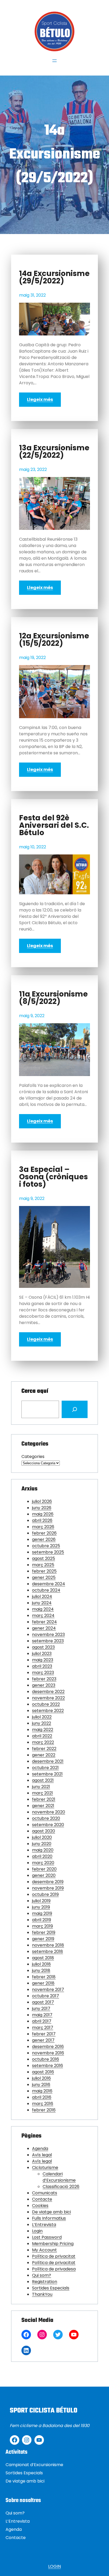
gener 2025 (44, 1577)
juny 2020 (42, 1844)
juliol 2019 (41, 1901)
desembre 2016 (48, 2047)
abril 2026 (42, 1520)
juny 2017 (41, 2009)
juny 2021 (41, 1787)
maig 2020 (43, 1850)
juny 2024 (42, 1603)
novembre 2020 (49, 1812)
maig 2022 (43, 1730)
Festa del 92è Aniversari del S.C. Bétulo (54, 825)
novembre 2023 (48, 1635)
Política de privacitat (54, 2256)
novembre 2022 (48, 1698)
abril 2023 (42, 1666)
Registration (45, 2282)
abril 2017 (42, 2021)
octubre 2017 (46, 1996)
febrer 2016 (44, 2110)
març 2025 (43, 1565)
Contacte (42, 2199)
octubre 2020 (46, 1818)
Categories (33, 1457)
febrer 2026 (44, 1533)
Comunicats (45, 2193)
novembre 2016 (48, 2053)
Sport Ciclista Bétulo (44, 2411)
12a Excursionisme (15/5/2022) (54, 640)
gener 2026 (44, 1539)
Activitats (17, 2452)
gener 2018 (43, 1983)
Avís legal (42, 2155)
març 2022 (43, 1742)
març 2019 (42, 1926)
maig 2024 (43, 1609)
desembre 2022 (48, 1692)
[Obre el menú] (54, 61)
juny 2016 (41, 2085)
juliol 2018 (41, 1964)
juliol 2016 (41, 2078)
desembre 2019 (48, 1882)
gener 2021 (43, 1806)
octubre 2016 (46, 2059)
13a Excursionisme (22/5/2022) (54, 452)
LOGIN (54, 2566)
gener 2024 (44, 1628)
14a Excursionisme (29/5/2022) (54, 277)
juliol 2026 (42, 1501)
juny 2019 (41, 1907)
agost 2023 (43, 1647)
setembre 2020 (48, 1825)
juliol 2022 (42, 1717)
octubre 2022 (46, 1704)
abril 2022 (42, 1736)
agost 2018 (43, 1958)
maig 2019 (42, 1913)
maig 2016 (42, 2091)
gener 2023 (44, 1685)
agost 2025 (44, 1558)
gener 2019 (43, 1939)
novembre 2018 (48, 1945)
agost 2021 (43, 1780)
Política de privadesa (54, 2269)
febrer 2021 (44, 1799)
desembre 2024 (49, 1584)
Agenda (40, 2149)
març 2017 (43, 2028)
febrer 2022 (44, 1749)
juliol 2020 (42, 1837)
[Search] (75, 1409)
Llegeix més (40, 399)
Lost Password (47, 2237)
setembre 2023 (48, 1641)
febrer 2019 (44, 1932)
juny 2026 (42, 1508)
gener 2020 (44, 1875)
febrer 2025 (44, 1571)
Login (37, 2231)
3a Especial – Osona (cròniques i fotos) (53, 1177)
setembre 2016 (47, 2066)
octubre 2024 (46, 1590)
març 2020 (43, 1863)
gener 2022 (44, 1755)
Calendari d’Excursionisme (59, 2177)
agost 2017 (43, 2002)
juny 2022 (42, 1723)
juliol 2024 (42, 1596)
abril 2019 (42, 1920)
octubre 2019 (45, 1894)
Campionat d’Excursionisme (34, 2465)
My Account (44, 2250)
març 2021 (42, 1793)
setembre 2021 (47, 1774)
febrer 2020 (44, 1869)
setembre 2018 (47, 1951)
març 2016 (43, 2104)
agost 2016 (43, 2072)
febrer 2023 (44, 1679)
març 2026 (43, 1527)
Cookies (40, 2206)
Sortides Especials (51, 2288)
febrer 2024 (44, 1622)
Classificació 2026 (61, 2187)
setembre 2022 (48, 1711)
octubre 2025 (46, 1546)
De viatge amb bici (51, 2212)
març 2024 (43, 1616)
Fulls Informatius (49, 2218)
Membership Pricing (53, 2244)
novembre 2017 (48, 1990)
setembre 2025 (48, 1552)
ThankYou (42, 2294)
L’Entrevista (44, 2225)
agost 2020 (44, 1831)
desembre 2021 (48, 1761)
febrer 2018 (44, 1977)
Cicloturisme (45, 2168)
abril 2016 (42, 2097)
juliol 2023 (42, 1654)
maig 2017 (42, 2015)
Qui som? (42, 2275)
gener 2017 (43, 2040)
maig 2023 (43, 1660)
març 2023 (43, 1673)
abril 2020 (42, 1856)
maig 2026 (43, 1514)
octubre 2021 (45, 1768)
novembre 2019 (48, 1888)
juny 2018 (41, 1970)
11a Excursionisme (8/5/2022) (53, 998)
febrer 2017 (44, 2034)
